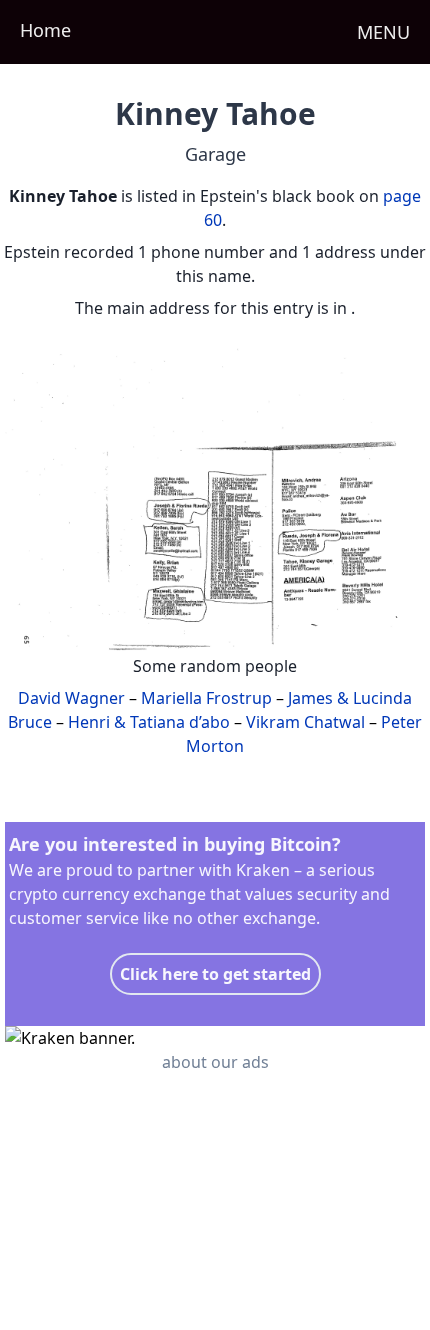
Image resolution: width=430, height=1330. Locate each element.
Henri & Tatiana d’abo (149, 722)
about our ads (215, 1062)
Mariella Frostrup (206, 698)
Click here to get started (215, 974)
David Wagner (71, 698)
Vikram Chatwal (305, 722)
